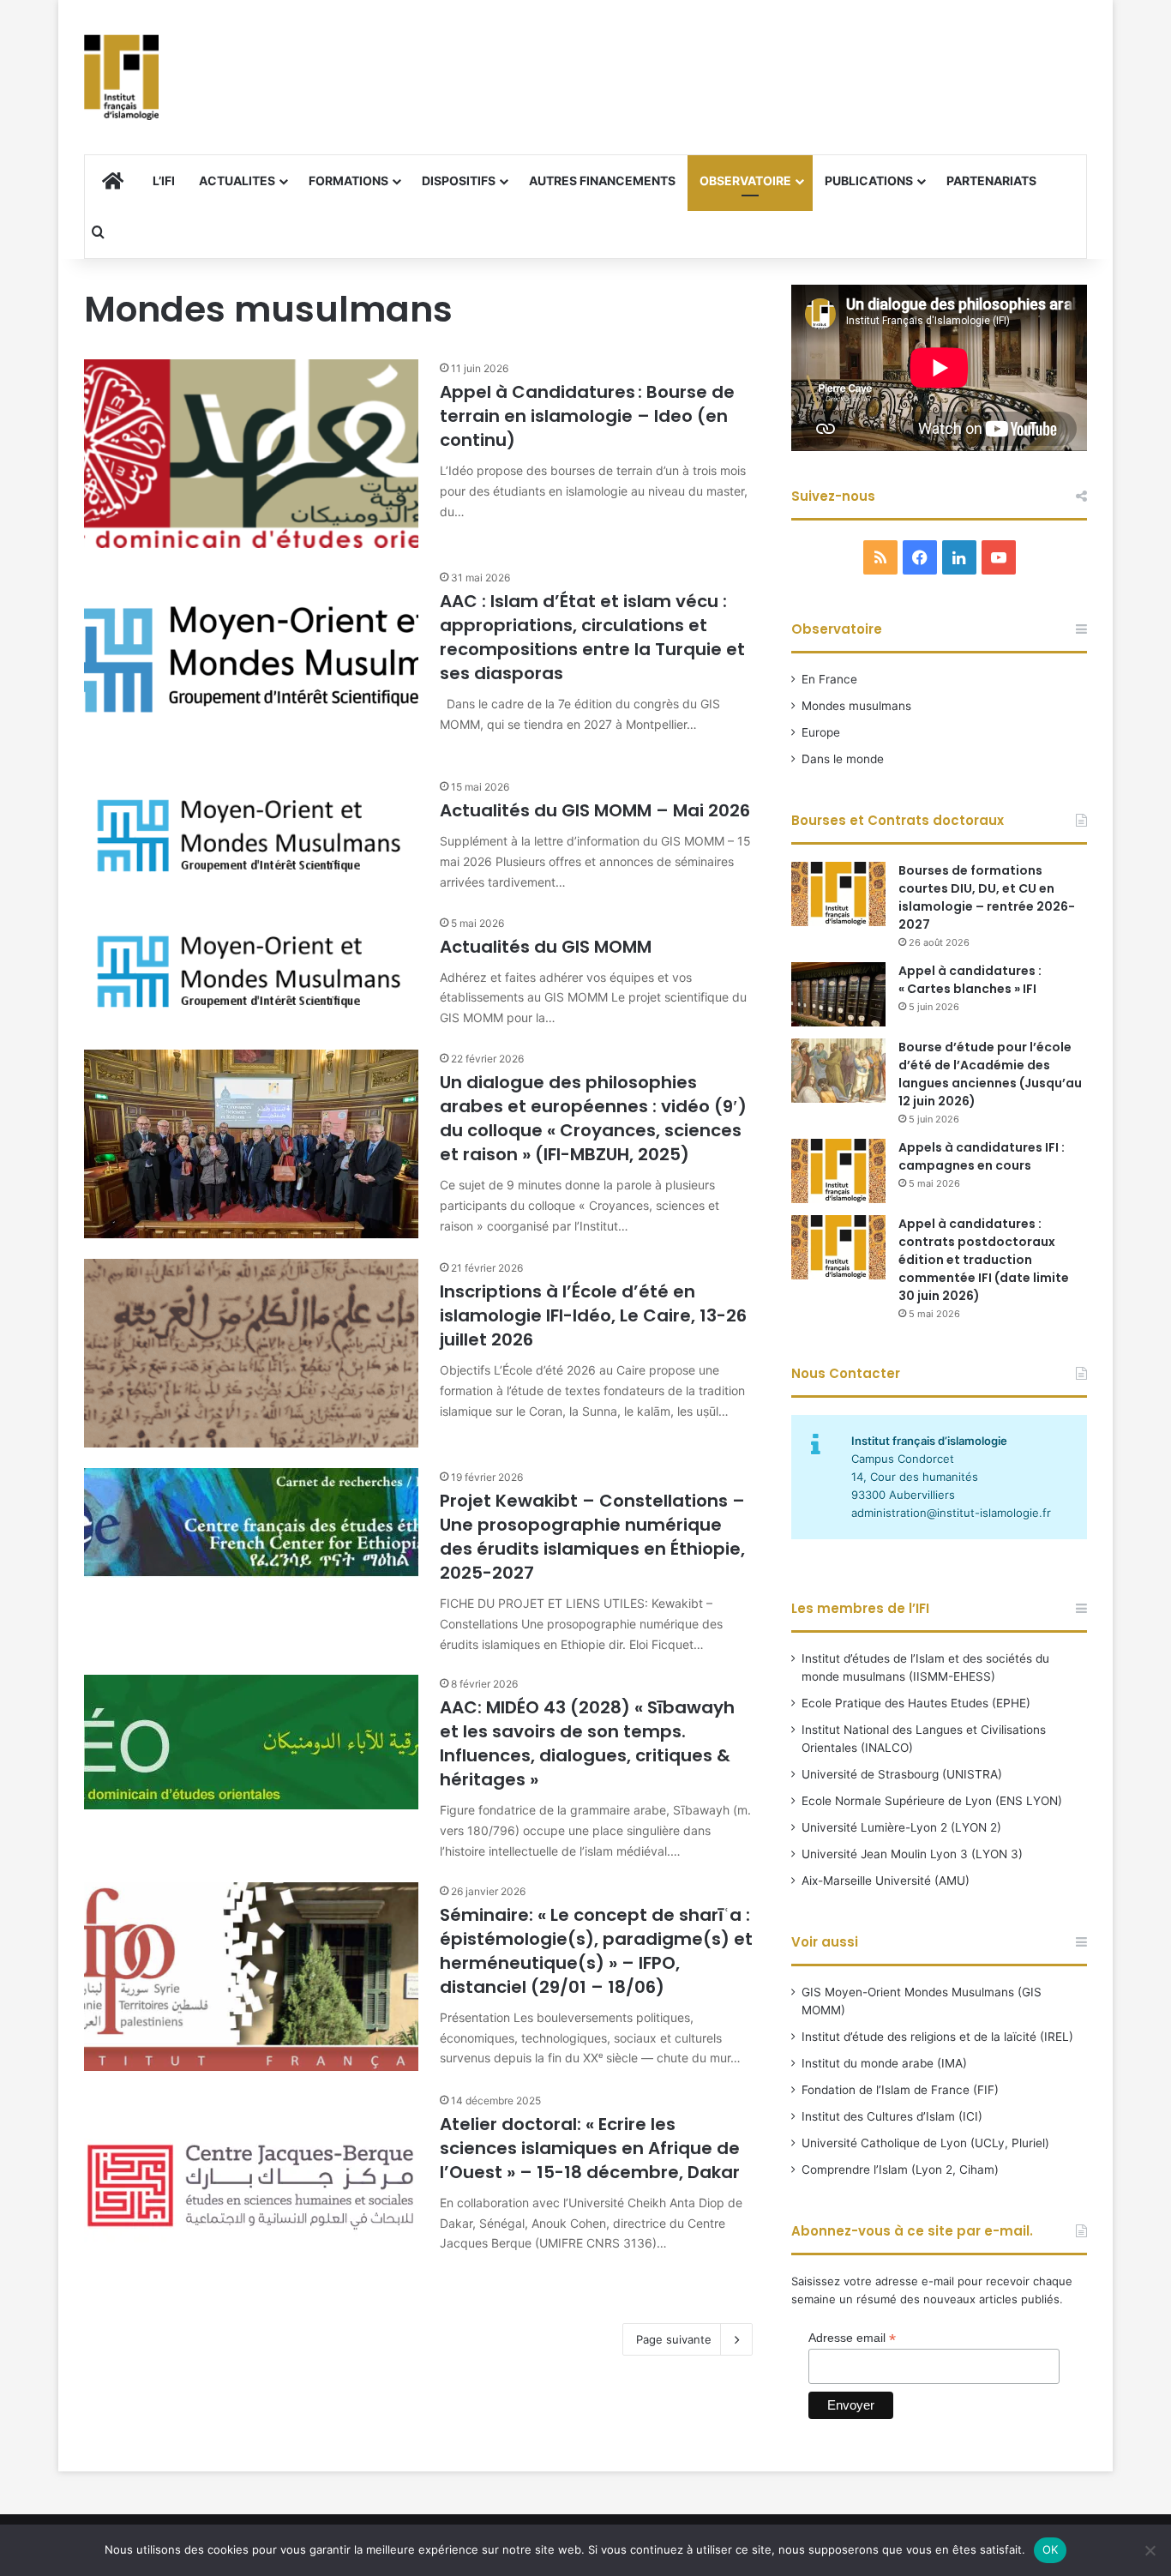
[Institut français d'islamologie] (121, 77)
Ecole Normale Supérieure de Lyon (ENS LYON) (932, 1801)
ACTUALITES (237, 181)
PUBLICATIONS (869, 181)
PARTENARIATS (991, 181)
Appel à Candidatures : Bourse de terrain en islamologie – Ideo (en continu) (587, 416)
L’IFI (164, 181)
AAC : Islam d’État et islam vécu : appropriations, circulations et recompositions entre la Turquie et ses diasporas (592, 637)
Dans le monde (843, 759)
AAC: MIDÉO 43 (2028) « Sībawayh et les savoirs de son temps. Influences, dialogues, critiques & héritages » (587, 1743)
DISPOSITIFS (459, 181)
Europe (821, 732)
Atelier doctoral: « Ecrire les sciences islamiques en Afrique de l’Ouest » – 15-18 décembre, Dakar (590, 2148)
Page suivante (674, 2339)
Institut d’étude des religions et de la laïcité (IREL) (937, 2037)
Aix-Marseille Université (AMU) (886, 1881)
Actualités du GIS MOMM (546, 947)
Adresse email (852, 2338)
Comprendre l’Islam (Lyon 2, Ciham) (900, 2170)
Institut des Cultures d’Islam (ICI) (892, 2116)
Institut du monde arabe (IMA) (884, 2063)
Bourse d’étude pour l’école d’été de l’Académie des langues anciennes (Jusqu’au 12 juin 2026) (990, 1074)
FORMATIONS (348, 181)
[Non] (1150, 2550)
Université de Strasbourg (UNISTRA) (902, 1774)
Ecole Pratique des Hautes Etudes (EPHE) (916, 1703)
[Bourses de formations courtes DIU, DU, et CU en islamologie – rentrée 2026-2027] (838, 894)
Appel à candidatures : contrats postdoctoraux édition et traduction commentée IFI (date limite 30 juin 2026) (984, 1260)
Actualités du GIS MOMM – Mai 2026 (595, 810)
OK (1051, 2549)
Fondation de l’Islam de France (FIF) (900, 2090)
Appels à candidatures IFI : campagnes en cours (982, 1156)
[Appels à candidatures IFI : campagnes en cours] (838, 1171)
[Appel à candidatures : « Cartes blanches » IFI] (838, 994)
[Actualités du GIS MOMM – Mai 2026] (251, 835)
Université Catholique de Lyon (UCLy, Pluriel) (925, 2143)
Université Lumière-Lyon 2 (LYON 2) (901, 1827)
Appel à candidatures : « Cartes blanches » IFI (970, 980)
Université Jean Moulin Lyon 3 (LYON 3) (912, 1854)
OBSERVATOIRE (745, 181)
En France (829, 679)
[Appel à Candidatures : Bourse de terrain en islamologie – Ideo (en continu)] (251, 454)
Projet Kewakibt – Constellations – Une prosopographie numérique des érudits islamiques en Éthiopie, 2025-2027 (592, 1537)
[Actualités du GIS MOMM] (251, 972)
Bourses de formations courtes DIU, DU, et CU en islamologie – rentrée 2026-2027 (987, 897)
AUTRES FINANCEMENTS (602, 181)
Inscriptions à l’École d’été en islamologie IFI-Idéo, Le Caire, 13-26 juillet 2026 (593, 1315)
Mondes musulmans (856, 706)
